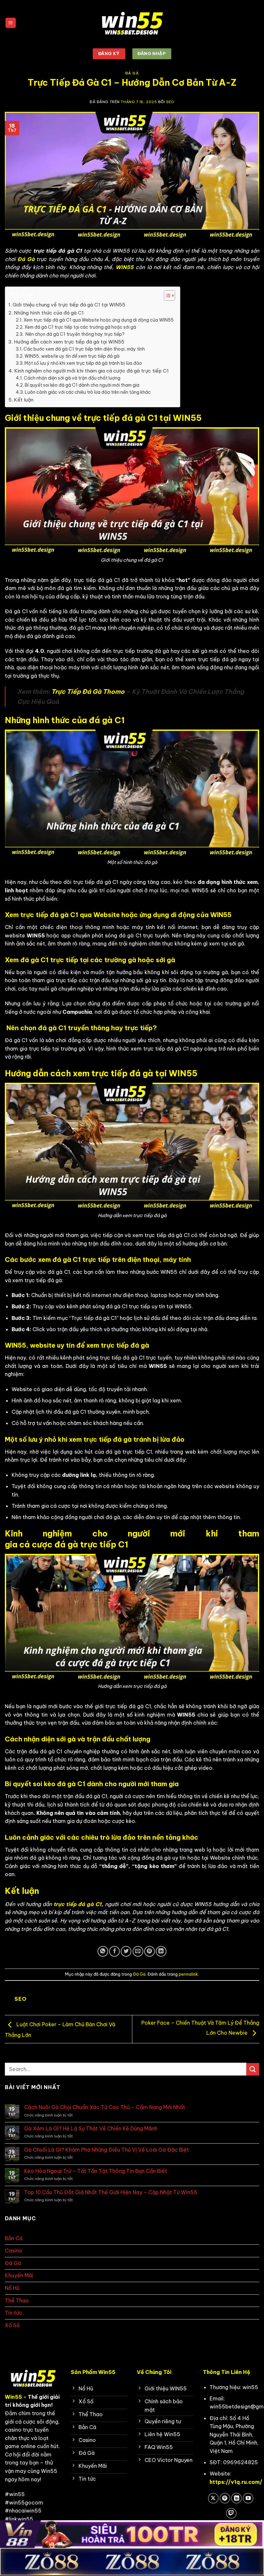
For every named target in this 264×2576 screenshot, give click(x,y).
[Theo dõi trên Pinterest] (225, 2498)
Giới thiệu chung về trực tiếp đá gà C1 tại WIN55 (69, 305)
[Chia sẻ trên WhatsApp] (103, 1951)
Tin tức (14, 2313)
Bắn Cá (14, 2238)
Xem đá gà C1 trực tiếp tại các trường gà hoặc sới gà (80, 327)
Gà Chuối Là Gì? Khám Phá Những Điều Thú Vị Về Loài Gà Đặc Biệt (107, 2150)
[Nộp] (253, 2069)
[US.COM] (132, 23)
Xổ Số (12, 2325)
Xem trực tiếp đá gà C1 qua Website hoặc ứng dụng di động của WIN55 (99, 320)
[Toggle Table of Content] (166, 295)
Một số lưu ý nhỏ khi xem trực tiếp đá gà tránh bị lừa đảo (83, 363)
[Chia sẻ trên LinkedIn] (161, 1951)
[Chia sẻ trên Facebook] (114, 1951)
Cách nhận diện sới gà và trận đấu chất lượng (72, 378)
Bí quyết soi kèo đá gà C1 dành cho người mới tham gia (82, 385)
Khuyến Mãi (19, 2275)
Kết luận (24, 400)
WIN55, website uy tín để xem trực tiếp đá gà (72, 356)
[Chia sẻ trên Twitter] (126, 1951)
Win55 (13, 2397)
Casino (14, 2251)
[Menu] (11, 23)
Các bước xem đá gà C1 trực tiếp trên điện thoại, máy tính (84, 349)
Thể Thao (17, 2300)
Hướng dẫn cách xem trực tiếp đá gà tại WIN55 (69, 342)
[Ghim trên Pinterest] (150, 1951)
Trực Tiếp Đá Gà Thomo (88, 692)
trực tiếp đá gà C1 (78, 1904)
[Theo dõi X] (213, 2498)
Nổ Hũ (12, 2288)
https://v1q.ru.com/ (236, 2482)
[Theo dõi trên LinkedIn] (236, 2498)
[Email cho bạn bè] (138, 1951)
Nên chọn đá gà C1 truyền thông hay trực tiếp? (75, 334)
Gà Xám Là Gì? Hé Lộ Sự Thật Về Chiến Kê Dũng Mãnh (91, 2129)
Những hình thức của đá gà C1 (49, 313)
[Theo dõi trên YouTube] (248, 2498)
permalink (188, 1974)
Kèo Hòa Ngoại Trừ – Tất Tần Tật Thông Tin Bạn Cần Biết (96, 2171)
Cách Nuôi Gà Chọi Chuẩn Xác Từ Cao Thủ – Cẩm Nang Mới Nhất (105, 2107)
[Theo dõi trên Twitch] (231, 2513)
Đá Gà (132, 73)
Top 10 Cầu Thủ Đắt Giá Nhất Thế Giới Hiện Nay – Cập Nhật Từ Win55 (111, 2192)
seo (170, 102)
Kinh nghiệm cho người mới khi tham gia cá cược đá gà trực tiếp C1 (91, 371)
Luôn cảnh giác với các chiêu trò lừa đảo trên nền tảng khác (88, 392)
